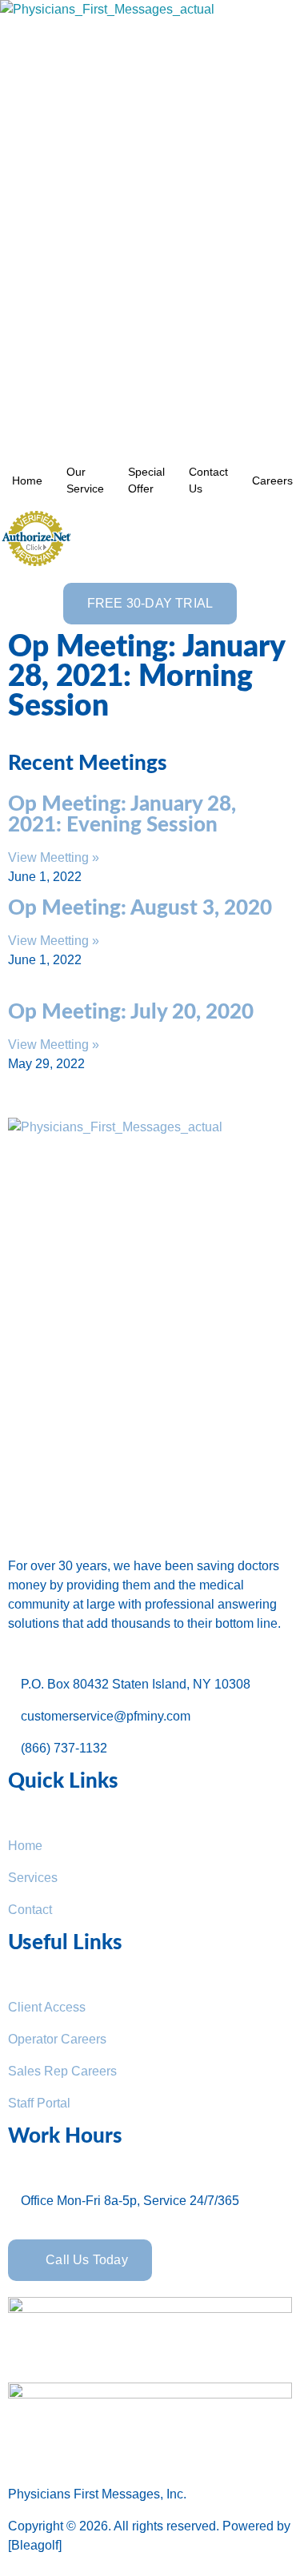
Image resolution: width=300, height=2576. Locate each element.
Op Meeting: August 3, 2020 (140, 908)
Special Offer (146, 480)
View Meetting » (54, 857)
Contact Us (208, 480)
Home (27, 481)
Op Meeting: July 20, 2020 (131, 1012)
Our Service (85, 480)
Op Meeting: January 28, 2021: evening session (122, 815)
